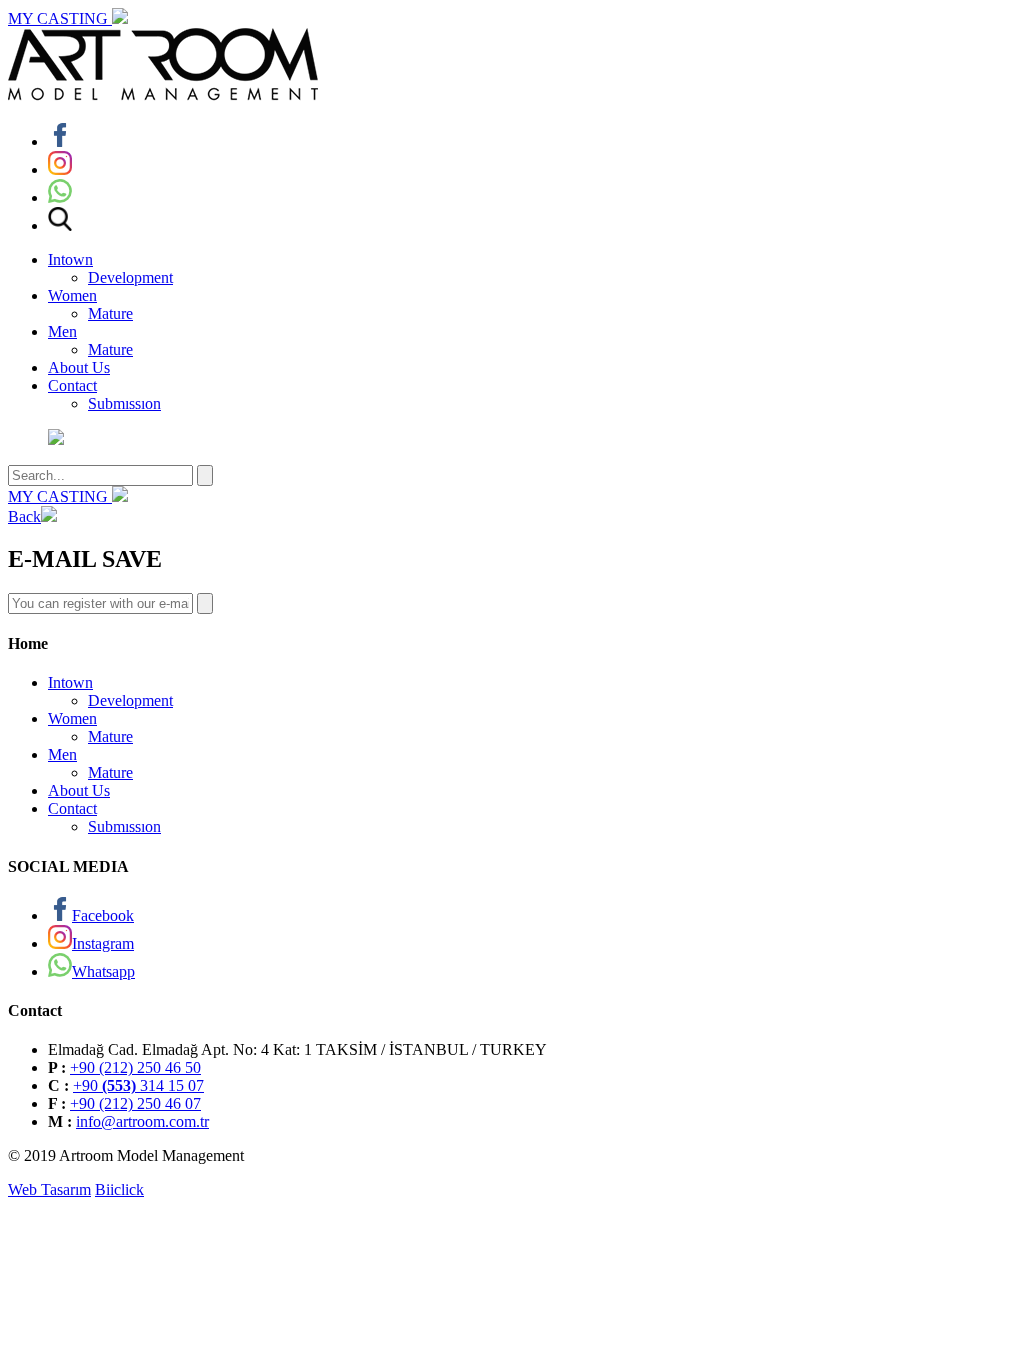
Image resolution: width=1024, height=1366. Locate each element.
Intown (70, 259)
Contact (72, 385)
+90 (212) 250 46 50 (135, 1067)
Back (24, 516)
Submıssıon (124, 403)
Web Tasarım (49, 1189)
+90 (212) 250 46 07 (135, 1103)
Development (130, 277)
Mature (110, 313)
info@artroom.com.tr (142, 1121)
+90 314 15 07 (138, 1085)
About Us (79, 367)
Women (72, 295)
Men (62, 331)
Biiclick (119, 1189)
